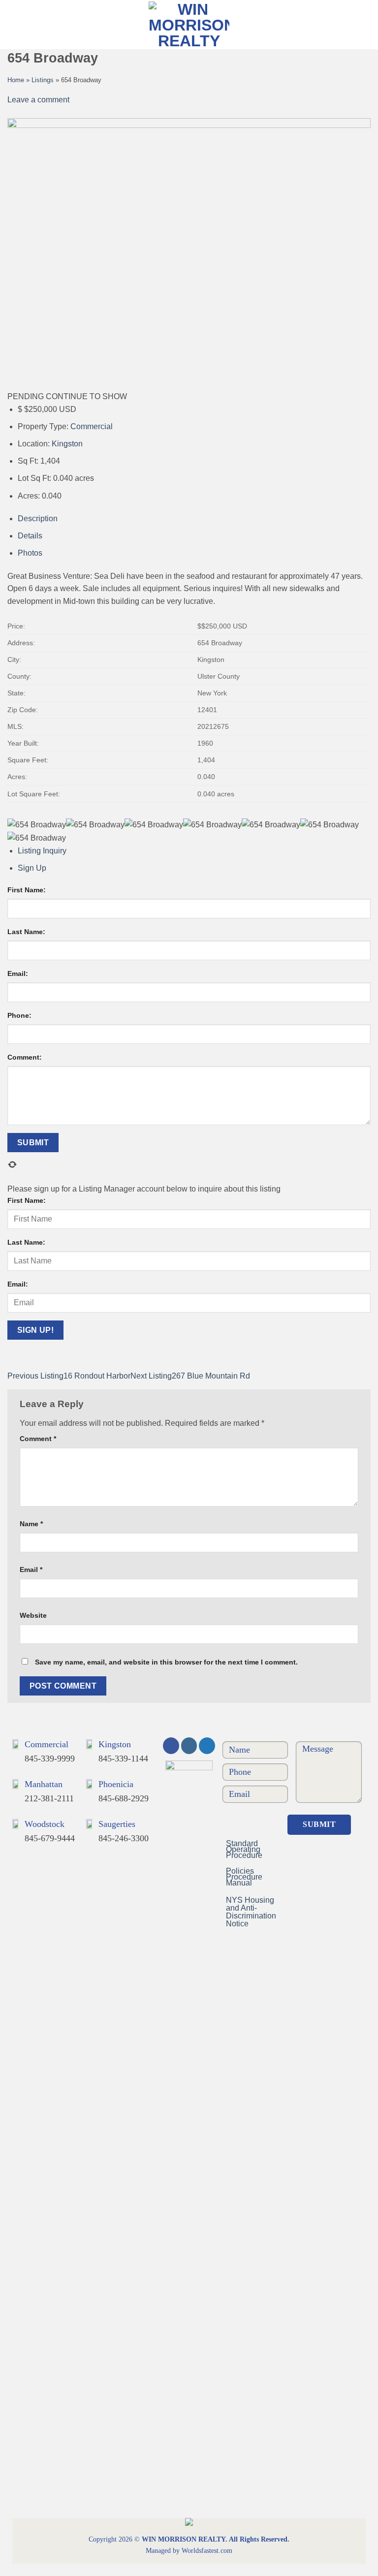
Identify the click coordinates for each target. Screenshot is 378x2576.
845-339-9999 (50, 1759)
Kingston (67, 444)
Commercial (92, 426)
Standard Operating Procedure (244, 1849)
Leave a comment (38, 100)
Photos (30, 553)
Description (38, 518)
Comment (38, 1439)
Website (33, 1615)
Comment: (25, 1057)
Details (30, 536)
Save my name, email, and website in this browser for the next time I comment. (166, 1662)
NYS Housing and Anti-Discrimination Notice (251, 1912)
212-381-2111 (49, 1798)
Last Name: (26, 932)
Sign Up (32, 868)
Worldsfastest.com (207, 2551)
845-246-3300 (124, 1838)
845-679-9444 (50, 1838)
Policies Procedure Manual (244, 1877)
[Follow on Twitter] (207, 1746)
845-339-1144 (123, 1759)
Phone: (19, 1015)
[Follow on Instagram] (189, 1746)
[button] (362, 24)
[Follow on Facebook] (171, 1746)
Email (31, 1570)
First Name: (27, 890)
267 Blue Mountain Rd (190, 1376)
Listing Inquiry (42, 851)
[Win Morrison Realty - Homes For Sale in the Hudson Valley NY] (189, 25)
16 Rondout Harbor (69, 1376)
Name (31, 1524)
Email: (18, 974)
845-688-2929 (124, 1798)
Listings (43, 80)
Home (16, 80)
